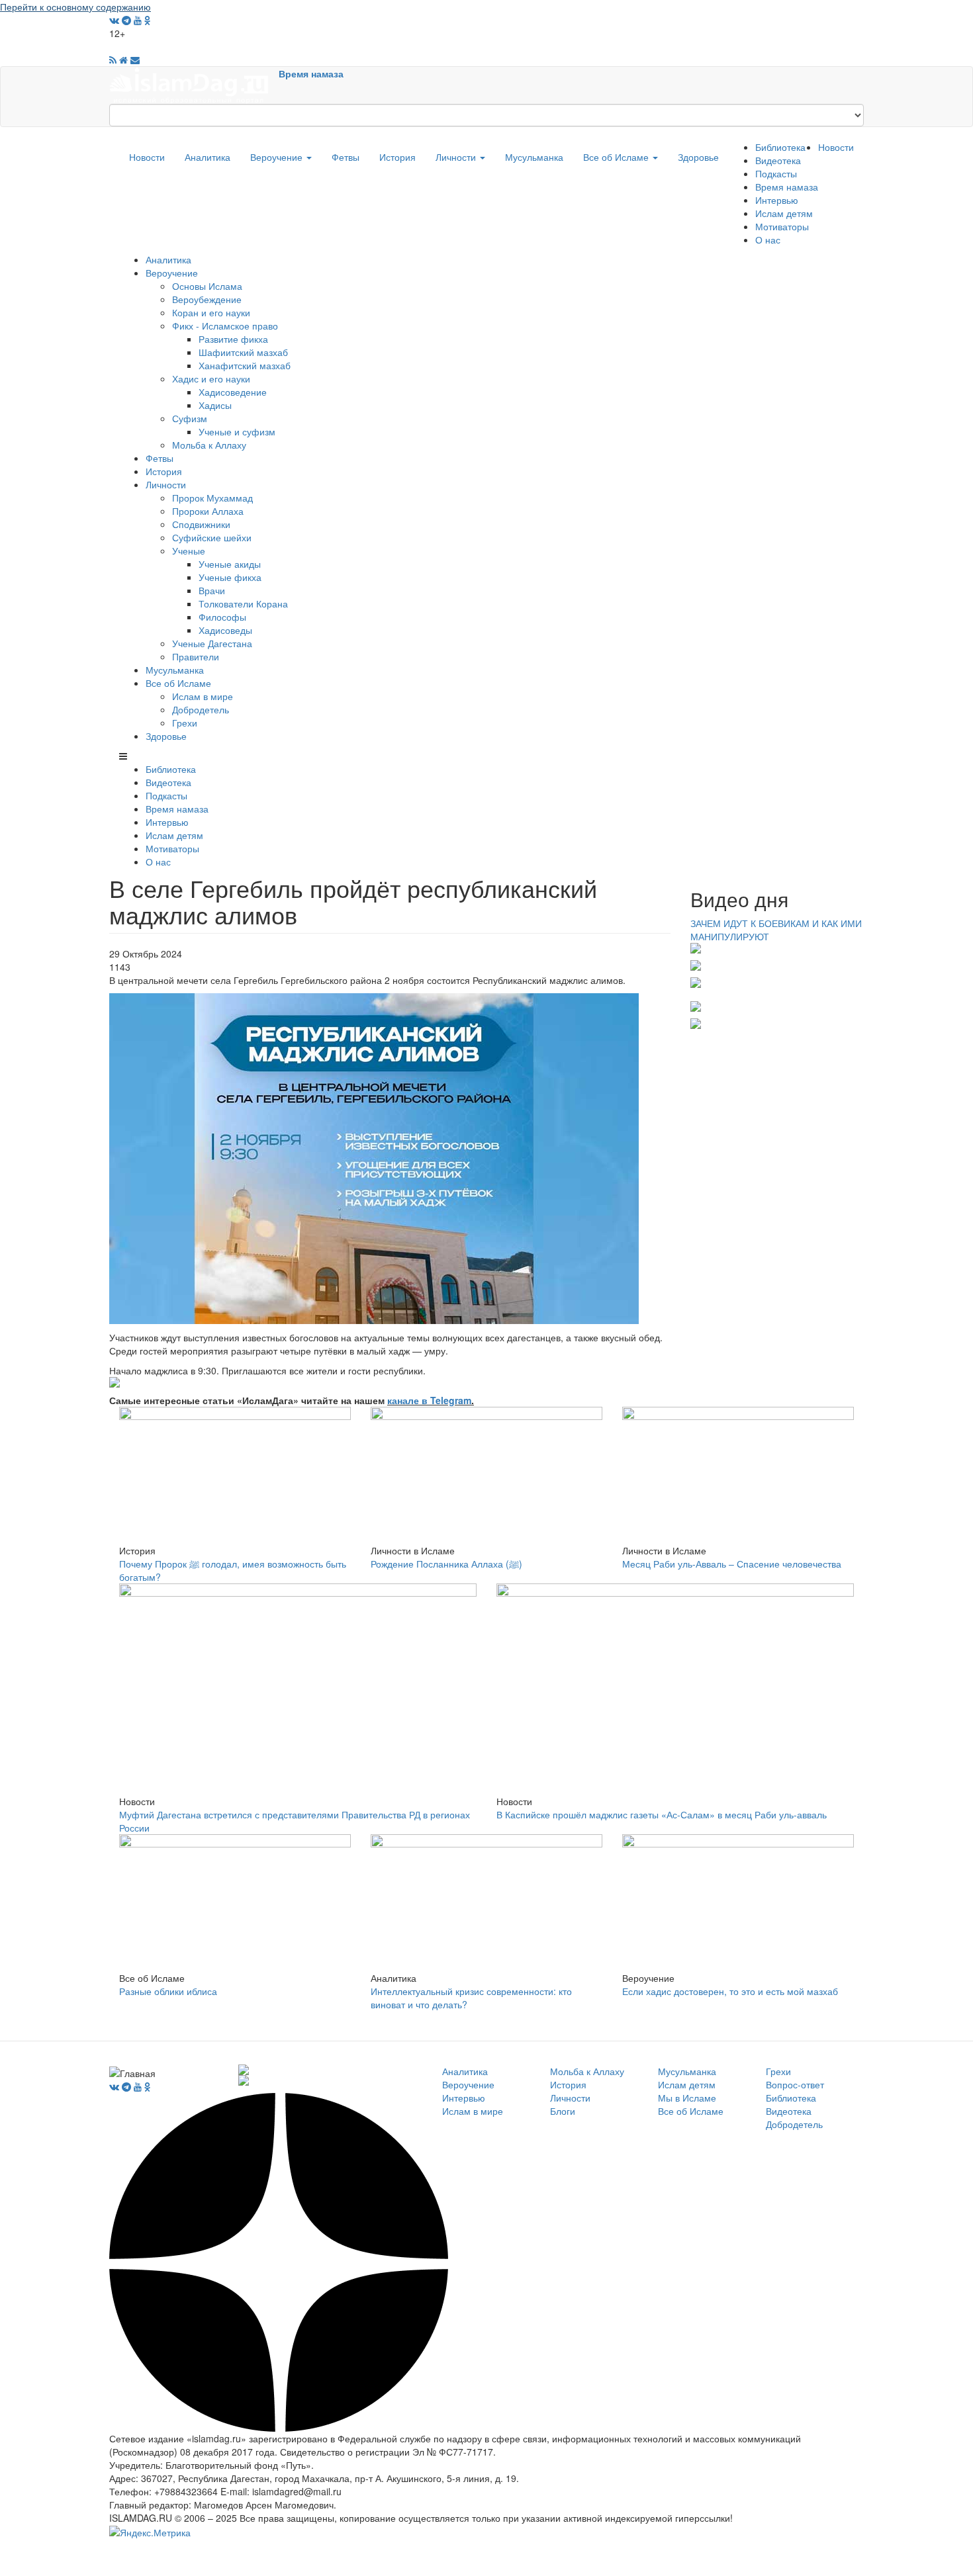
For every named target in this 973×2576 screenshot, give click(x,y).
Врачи (212, 590)
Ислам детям (784, 213)
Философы (222, 617)
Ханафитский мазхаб (245, 365)
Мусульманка (534, 157)
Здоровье (698, 157)
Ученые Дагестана (212, 643)
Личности (457, 157)
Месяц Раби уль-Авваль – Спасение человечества (732, 1564)
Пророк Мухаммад (212, 498)
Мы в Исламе (687, 2098)
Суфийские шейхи (212, 537)
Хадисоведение (233, 392)
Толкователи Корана (243, 603)
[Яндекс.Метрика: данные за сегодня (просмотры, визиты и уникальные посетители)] (150, 2532)
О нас (768, 240)
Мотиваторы (782, 226)
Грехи (185, 723)
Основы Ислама (207, 286)
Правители (196, 656)
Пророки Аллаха (208, 511)
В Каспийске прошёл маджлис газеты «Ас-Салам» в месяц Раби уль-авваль (662, 1814)
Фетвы (346, 157)
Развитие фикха (233, 339)
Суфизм (190, 418)
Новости (147, 157)
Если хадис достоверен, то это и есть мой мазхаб (730, 1991)
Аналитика (208, 157)
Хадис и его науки (211, 378)
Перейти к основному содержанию (75, 7)
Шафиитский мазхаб (243, 352)
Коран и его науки (211, 312)
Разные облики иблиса (168, 1991)
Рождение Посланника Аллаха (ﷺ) (446, 1564)
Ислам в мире (203, 696)
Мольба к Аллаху (209, 445)
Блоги (563, 2111)
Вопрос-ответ (795, 2084)
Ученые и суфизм (237, 431)
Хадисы (215, 405)
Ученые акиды (230, 564)
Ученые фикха (230, 577)
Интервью (777, 200)
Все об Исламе (617, 157)
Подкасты (776, 173)
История (397, 157)
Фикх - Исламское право (225, 326)
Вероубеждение (207, 299)
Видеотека (778, 160)
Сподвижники (201, 524)
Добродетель (201, 709)
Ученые (189, 551)
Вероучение (278, 157)
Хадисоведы (225, 630)
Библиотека (780, 147)
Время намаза (311, 73)
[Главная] (194, 84)
